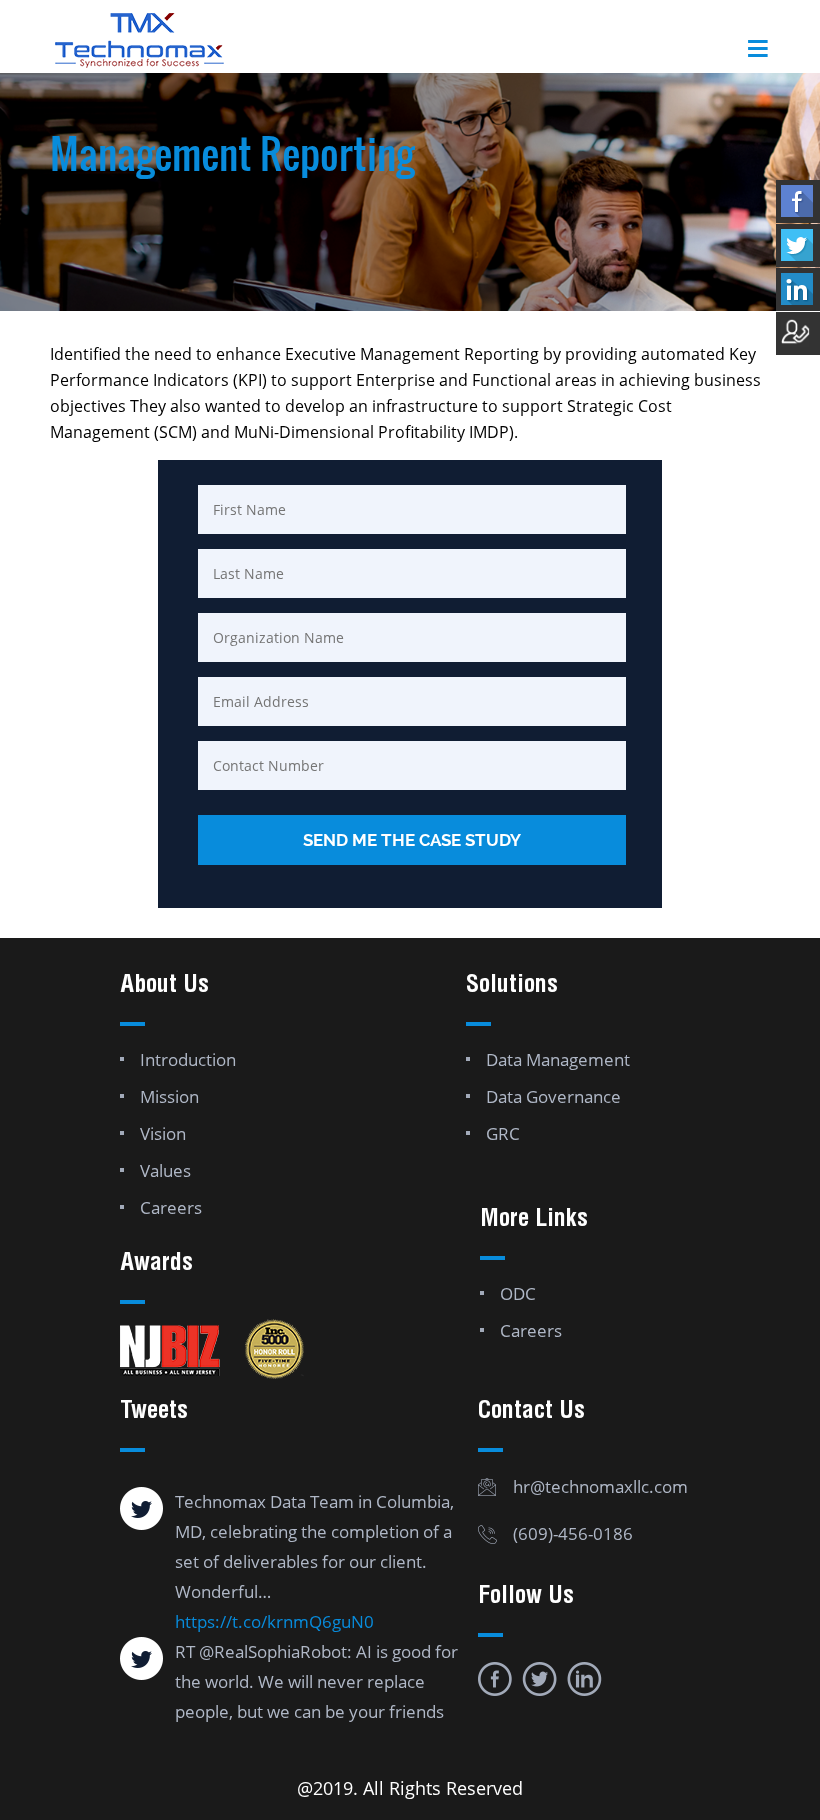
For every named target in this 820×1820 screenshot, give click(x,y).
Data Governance (553, 1096)
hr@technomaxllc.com (600, 1486)
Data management (558, 1059)
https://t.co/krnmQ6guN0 (274, 1621)
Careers (171, 1207)
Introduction (188, 1059)
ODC (518, 1293)
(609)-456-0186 (573, 1533)
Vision (163, 1133)
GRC (503, 1133)
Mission (169, 1096)
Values (165, 1170)
